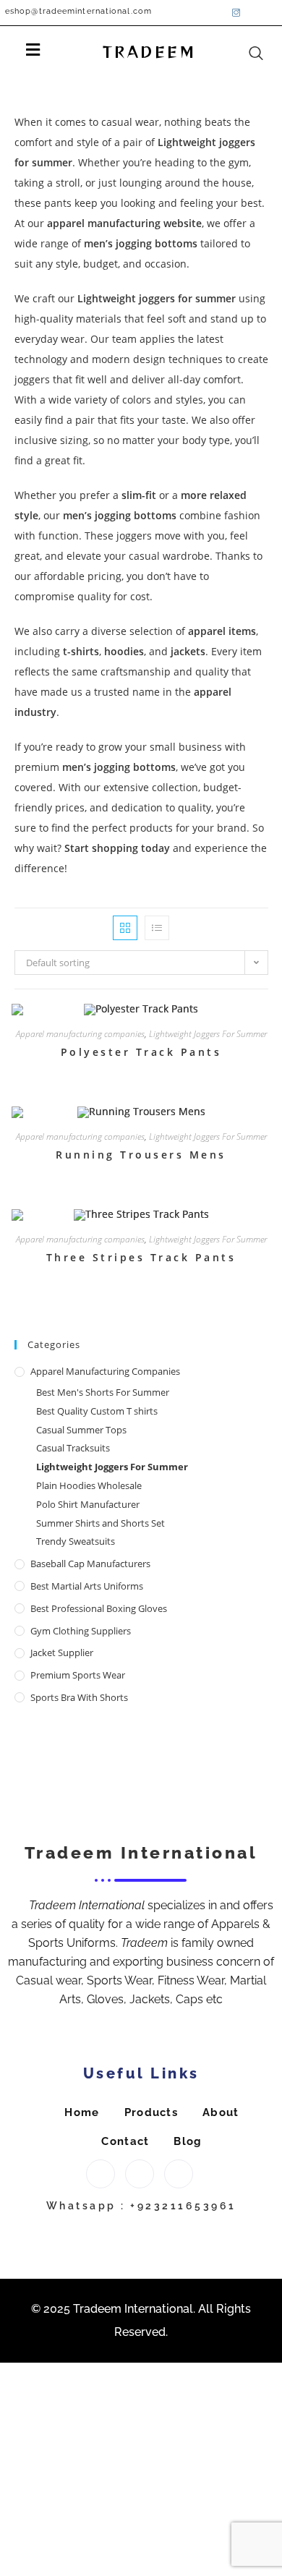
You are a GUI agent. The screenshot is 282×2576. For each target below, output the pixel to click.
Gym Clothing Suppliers (81, 1631)
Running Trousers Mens (141, 1155)
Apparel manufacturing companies (80, 1034)
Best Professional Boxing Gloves (99, 1608)
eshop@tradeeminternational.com (78, 11)
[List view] (157, 928)
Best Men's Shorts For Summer (103, 1392)
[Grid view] (125, 928)
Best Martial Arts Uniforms (87, 1586)
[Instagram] (236, 12)
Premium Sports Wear (78, 1675)
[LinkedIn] (256, 12)
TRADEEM (150, 52)
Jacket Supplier (62, 1652)
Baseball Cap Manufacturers (90, 1564)
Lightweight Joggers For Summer (208, 1034)
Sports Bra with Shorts (79, 1697)
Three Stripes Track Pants (141, 1257)
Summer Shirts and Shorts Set (101, 1523)
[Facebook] (217, 12)
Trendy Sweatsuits (76, 1541)
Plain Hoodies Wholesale (89, 1485)
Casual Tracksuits (73, 1448)
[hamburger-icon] (33, 52)
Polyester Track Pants (141, 1052)
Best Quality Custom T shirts (97, 1411)
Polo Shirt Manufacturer (88, 1504)
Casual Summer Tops (81, 1430)
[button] (265, 38)
